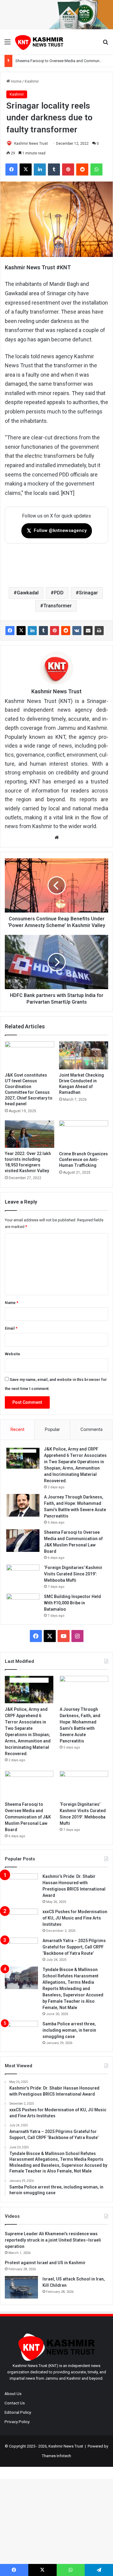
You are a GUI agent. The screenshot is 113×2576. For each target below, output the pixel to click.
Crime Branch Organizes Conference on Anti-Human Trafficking (83, 1160)
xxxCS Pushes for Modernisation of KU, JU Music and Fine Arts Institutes (75, 1918)
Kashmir (32, 81)
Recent (17, 1429)
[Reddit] (66, 631)
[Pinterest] (55, 631)
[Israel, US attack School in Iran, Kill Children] (21, 2287)
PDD (59, 593)
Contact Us (15, 2403)
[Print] (99, 631)
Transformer (58, 606)
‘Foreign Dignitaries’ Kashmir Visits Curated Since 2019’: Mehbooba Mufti (73, 1574)
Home (16, 81)
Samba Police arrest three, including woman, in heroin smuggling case (69, 2030)
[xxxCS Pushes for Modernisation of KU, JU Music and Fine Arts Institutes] (21, 1920)
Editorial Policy (18, 2412)
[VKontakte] (77, 631)
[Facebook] (10, 631)
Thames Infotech (56, 2456)
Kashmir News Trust (31, 144)
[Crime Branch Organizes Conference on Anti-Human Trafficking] (84, 1134)
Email (11, 1328)
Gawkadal (28, 593)
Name (12, 1303)
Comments (92, 1429)
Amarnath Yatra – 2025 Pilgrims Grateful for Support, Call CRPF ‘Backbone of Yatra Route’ (74, 1947)
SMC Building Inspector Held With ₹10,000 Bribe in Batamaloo (72, 1603)
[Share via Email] (88, 631)
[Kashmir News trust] (39, 42)
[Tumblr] (43, 631)
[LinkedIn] (32, 631)
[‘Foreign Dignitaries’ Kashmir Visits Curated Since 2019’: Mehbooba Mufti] (23, 1576)
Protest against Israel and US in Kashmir (45, 2263)
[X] (21, 631)
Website (13, 1354)
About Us (13, 2394)
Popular (52, 1429)
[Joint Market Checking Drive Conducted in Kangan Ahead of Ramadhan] (84, 1055)
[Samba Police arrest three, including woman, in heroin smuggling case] (21, 2032)
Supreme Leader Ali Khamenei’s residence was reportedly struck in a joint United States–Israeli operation (53, 2240)
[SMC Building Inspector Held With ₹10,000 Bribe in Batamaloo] (23, 1605)
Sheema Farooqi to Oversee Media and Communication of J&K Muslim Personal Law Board (28, 1817)
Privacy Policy (17, 2422)
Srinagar (88, 593)
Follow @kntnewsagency (57, 531)
